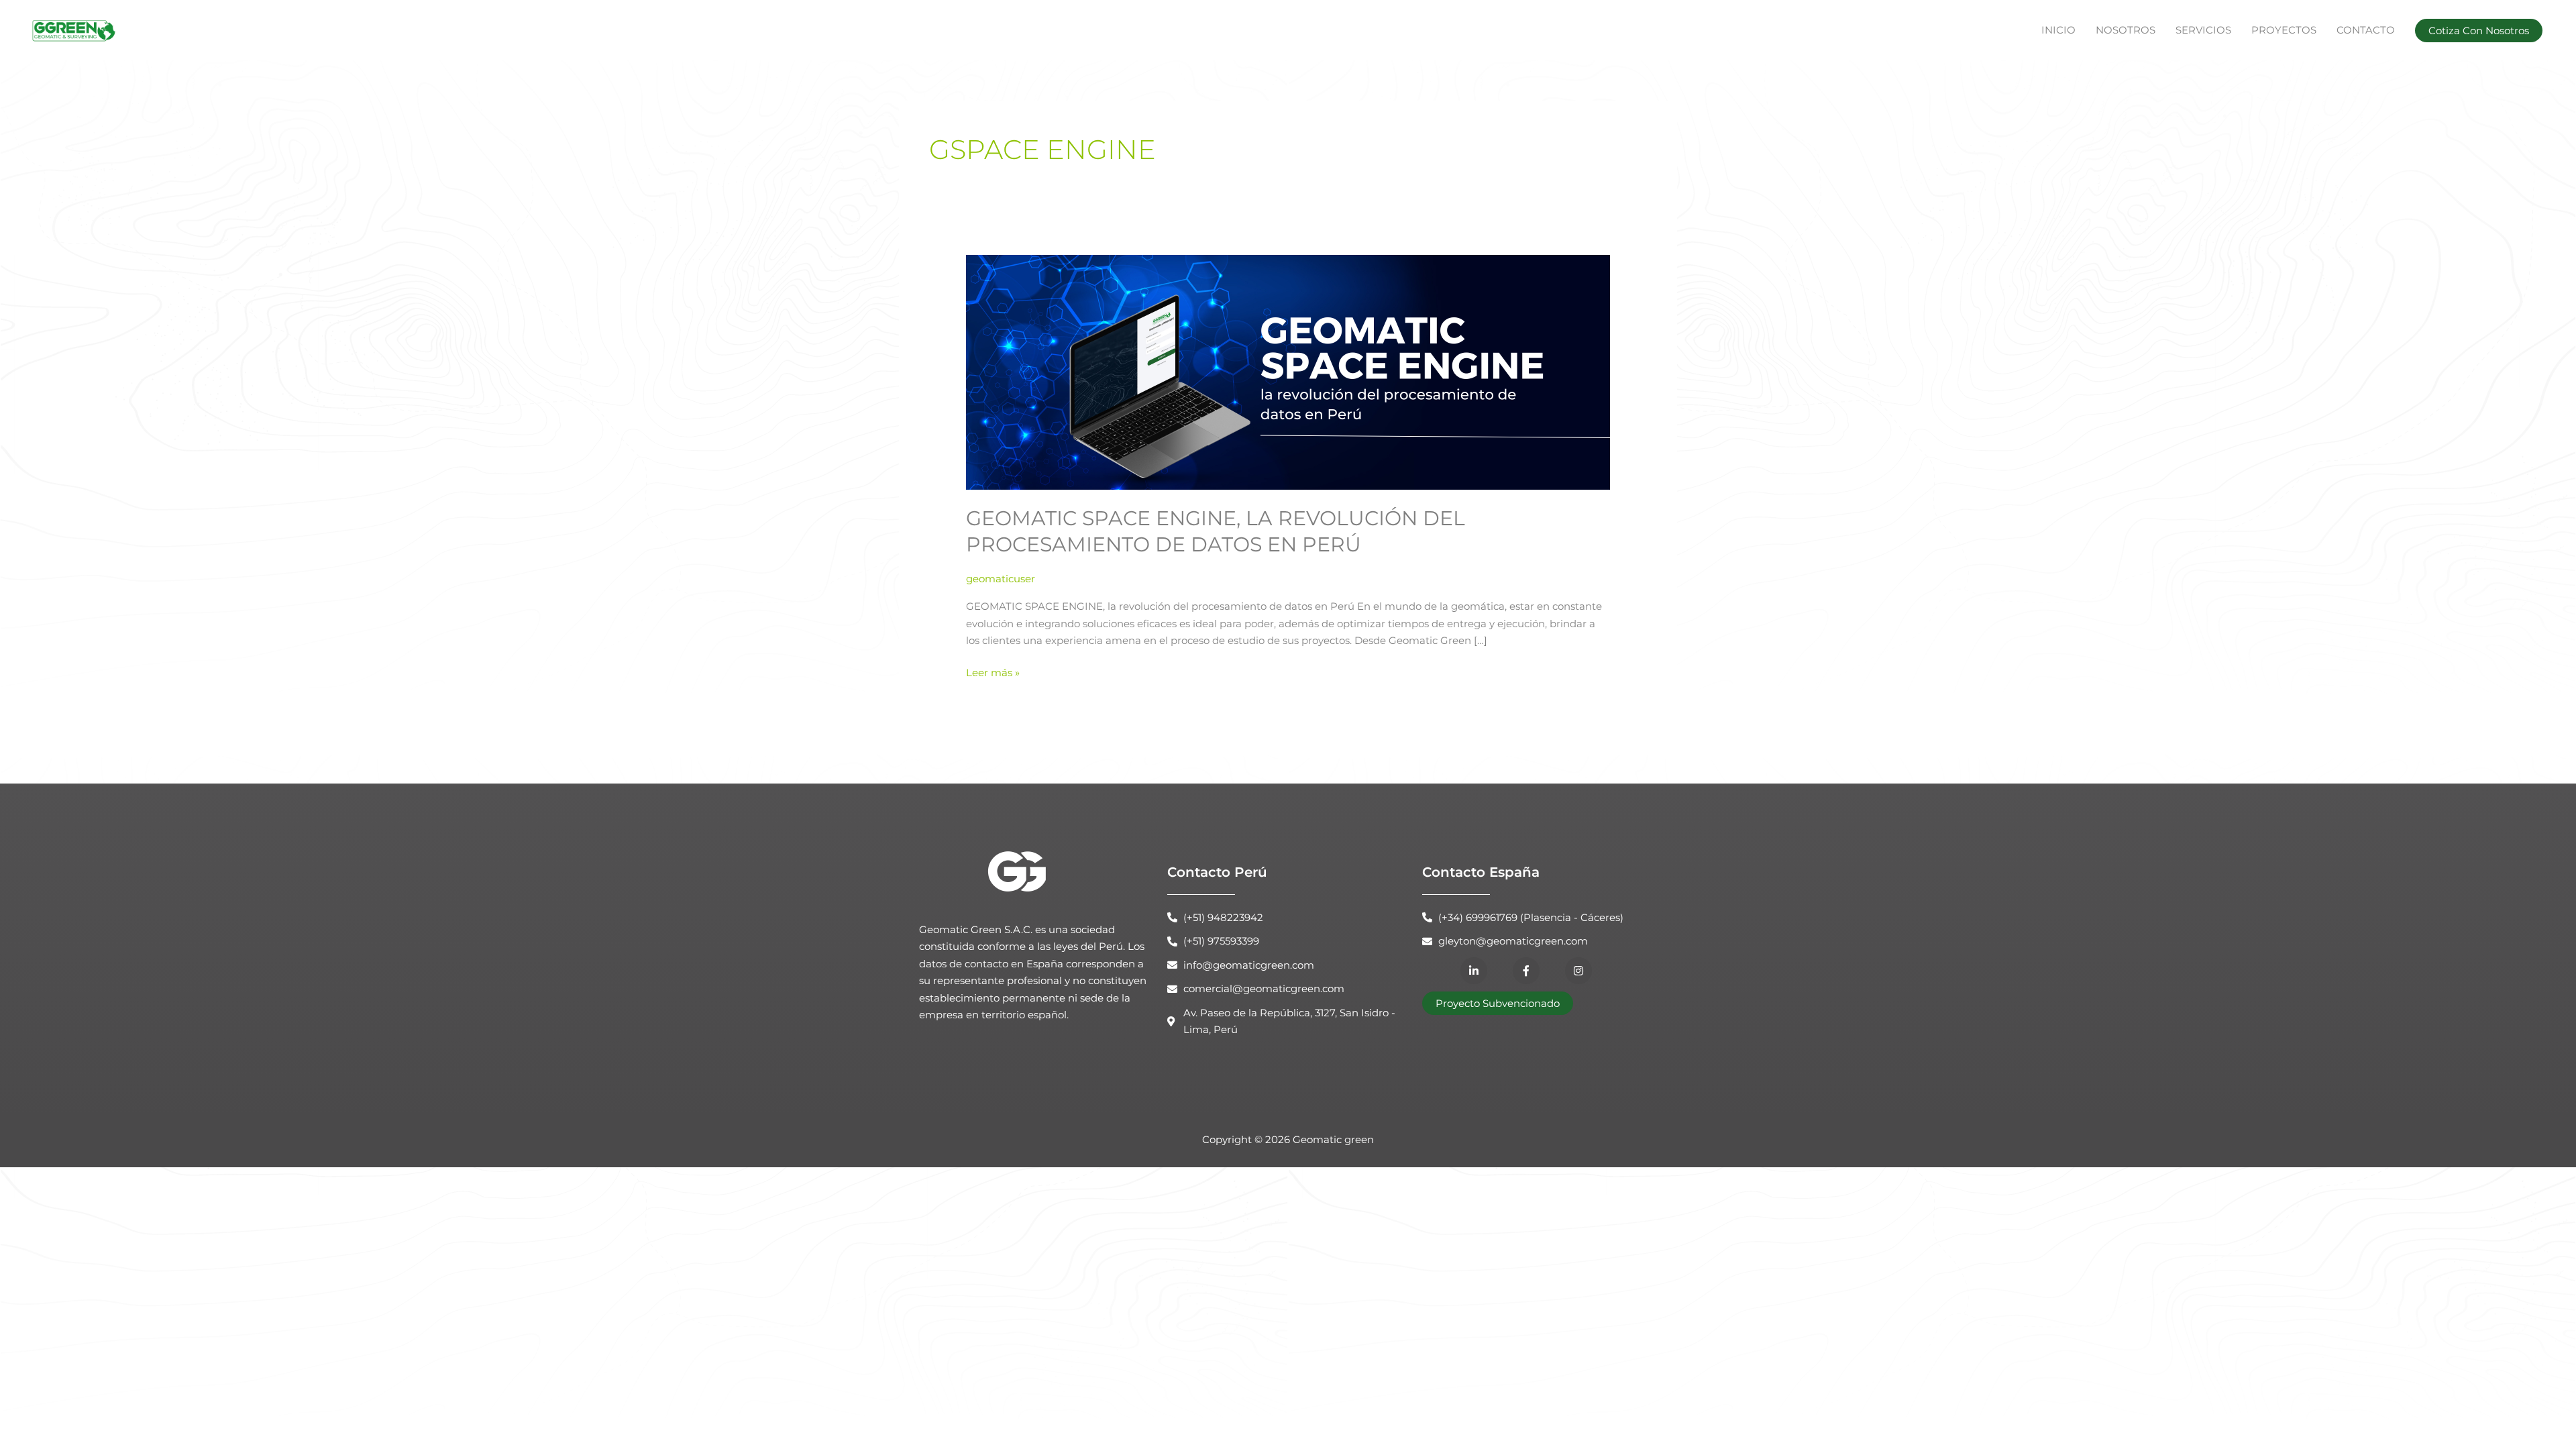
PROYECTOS (2284, 30)
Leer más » (993, 672)
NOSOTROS (2126, 30)
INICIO (2058, 30)
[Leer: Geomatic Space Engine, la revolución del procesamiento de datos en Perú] (1288, 371)
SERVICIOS (2203, 30)
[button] (2479, 31)
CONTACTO (2366, 30)
